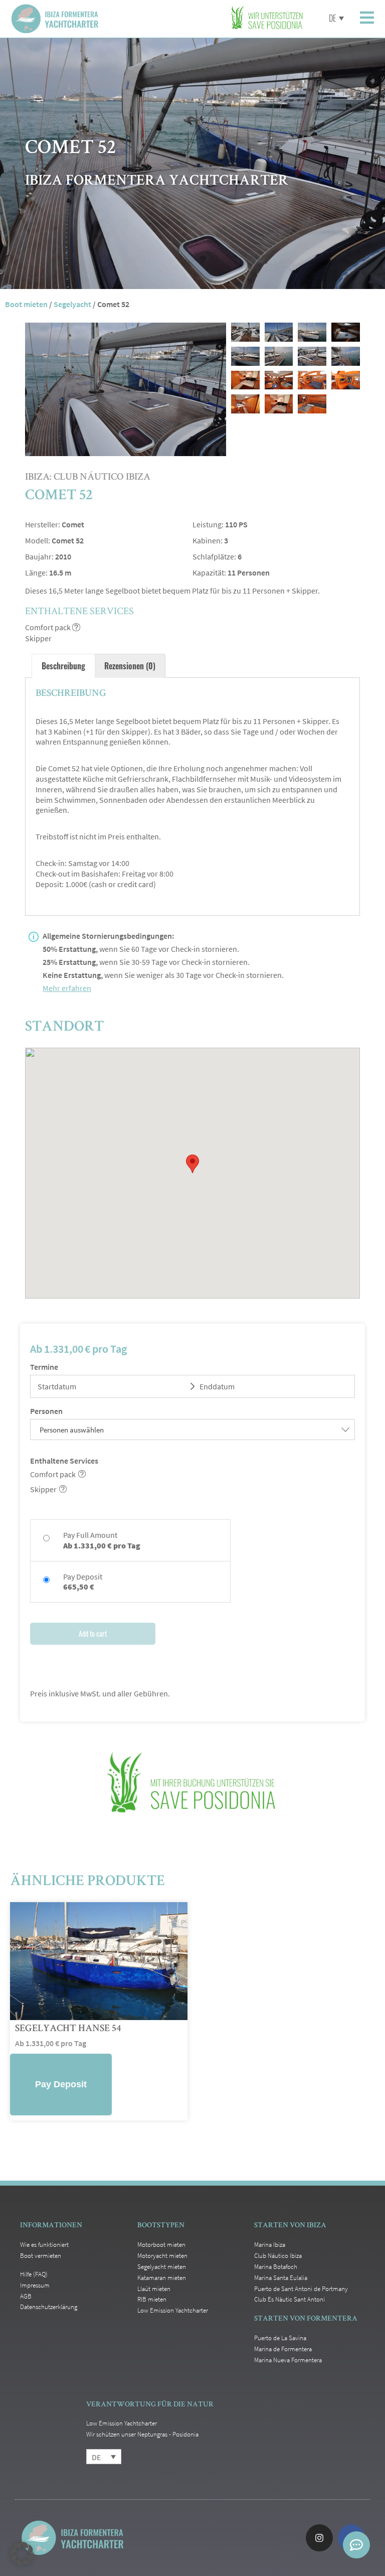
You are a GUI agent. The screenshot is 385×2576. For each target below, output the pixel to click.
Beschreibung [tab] (63, 666)
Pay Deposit (61, 2084)
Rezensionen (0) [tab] (130, 666)
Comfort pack (53, 1474)
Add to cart (93, 1633)
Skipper (43, 1489)
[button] (22, 2554)
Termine (44, 1367)
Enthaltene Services (64, 1461)
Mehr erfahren (67, 988)
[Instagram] (319, 2538)
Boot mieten (26, 304)
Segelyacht (72, 304)
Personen (46, 1411)
